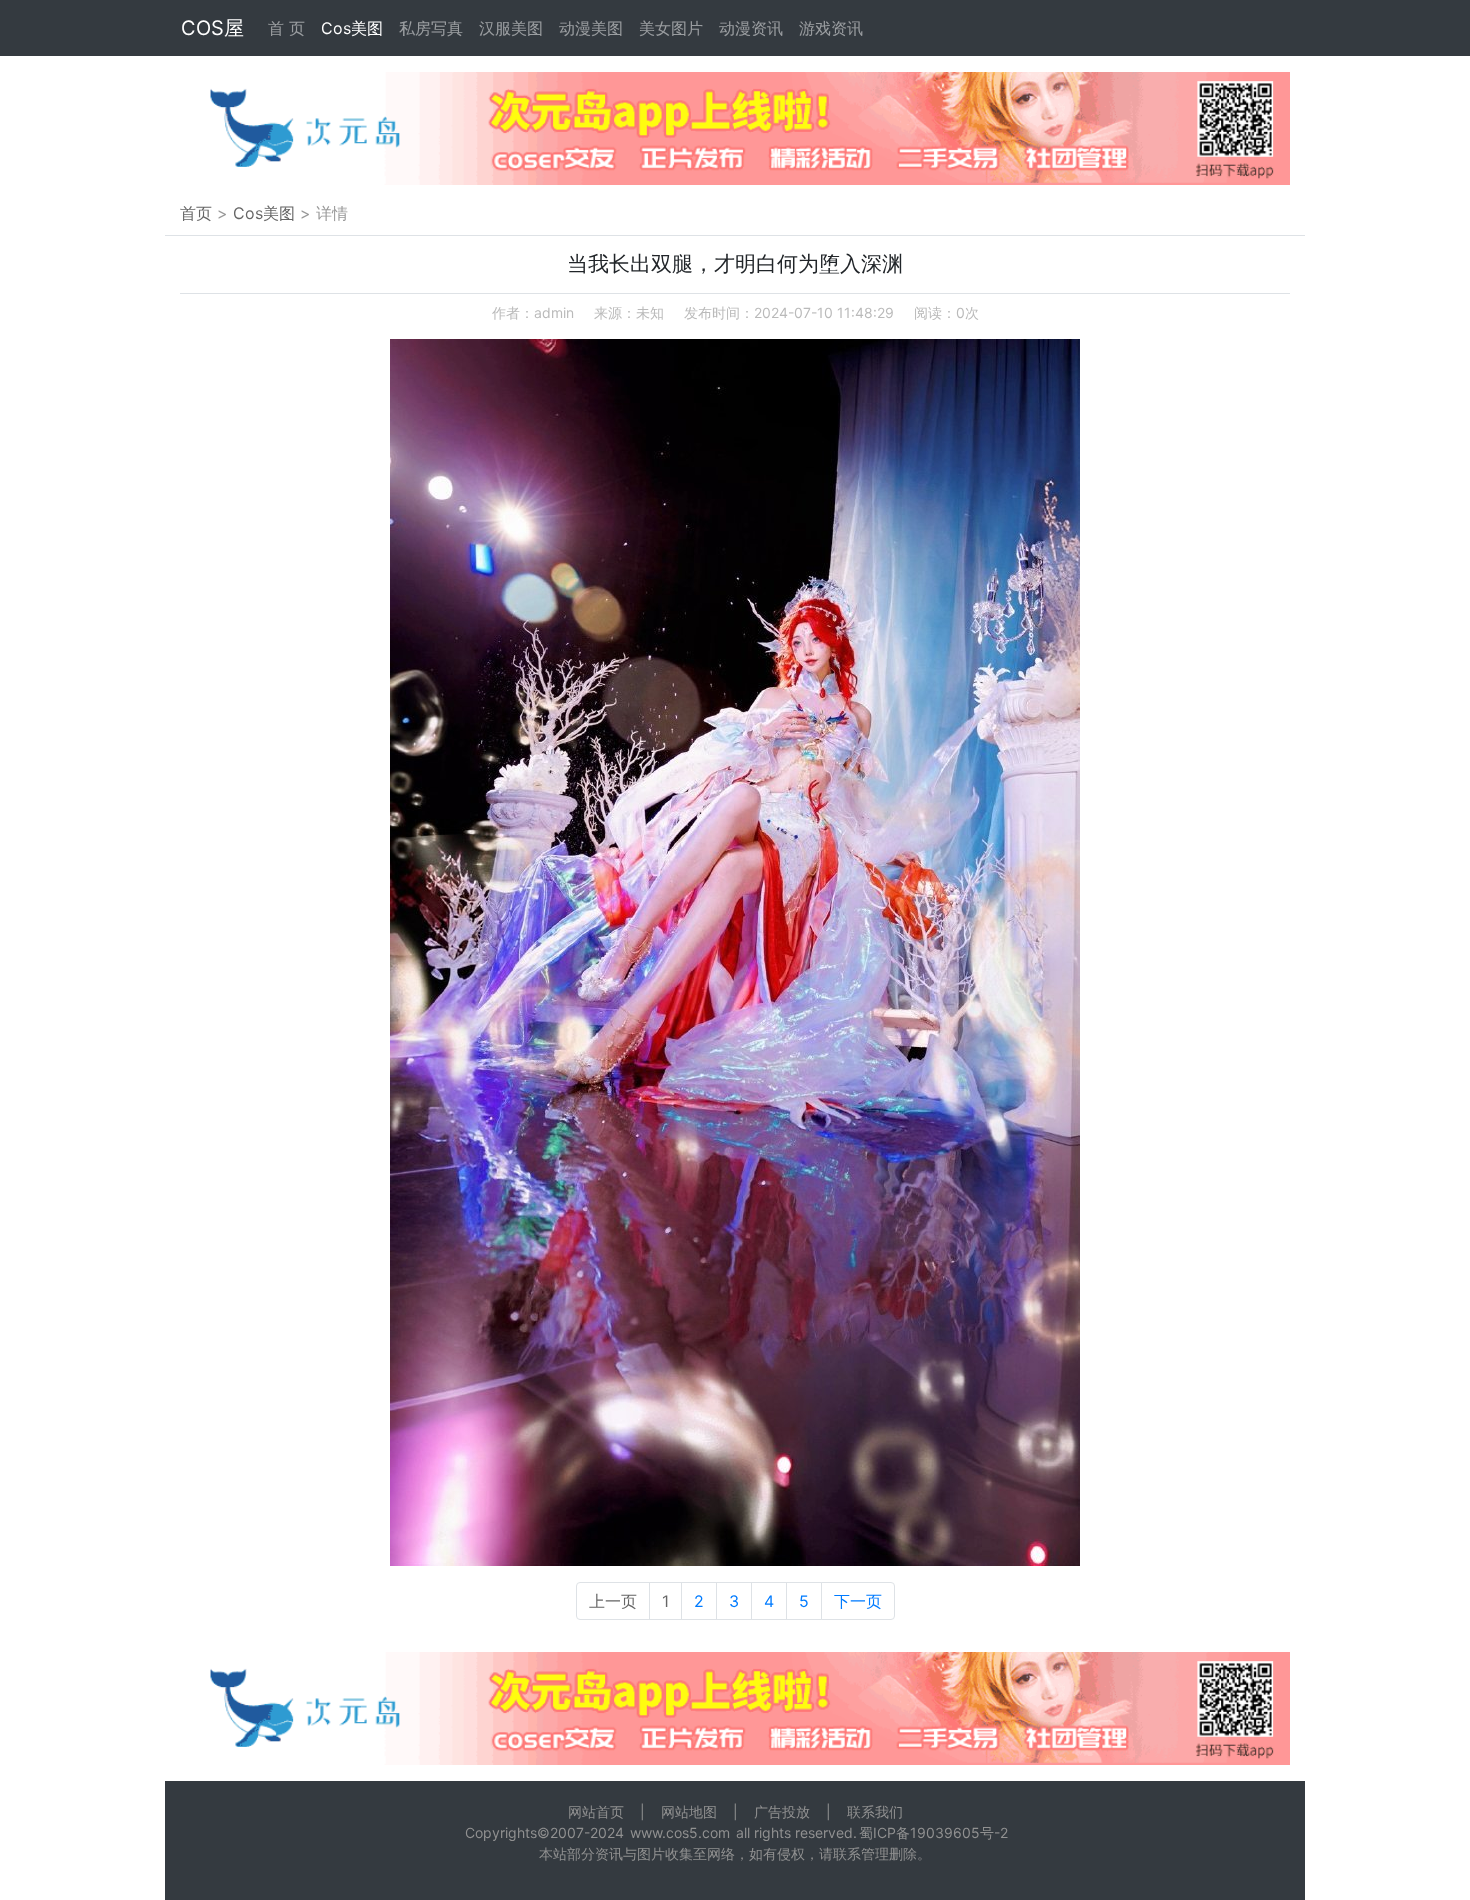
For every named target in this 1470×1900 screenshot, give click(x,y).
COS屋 (212, 28)
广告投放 (782, 1811)
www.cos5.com (680, 1832)
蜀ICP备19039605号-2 (933, 1832)
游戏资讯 (831, 28)
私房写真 (431, 28)
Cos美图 (352, 28)
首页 (196, 213)
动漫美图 (591, 28)
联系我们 (875, 1811)
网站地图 (689, 1811)
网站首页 (596, 1811)
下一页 (858, 1601)
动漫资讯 (751, 28)
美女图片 (671, 28)
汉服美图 (511, 28)
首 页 (286, 28)
